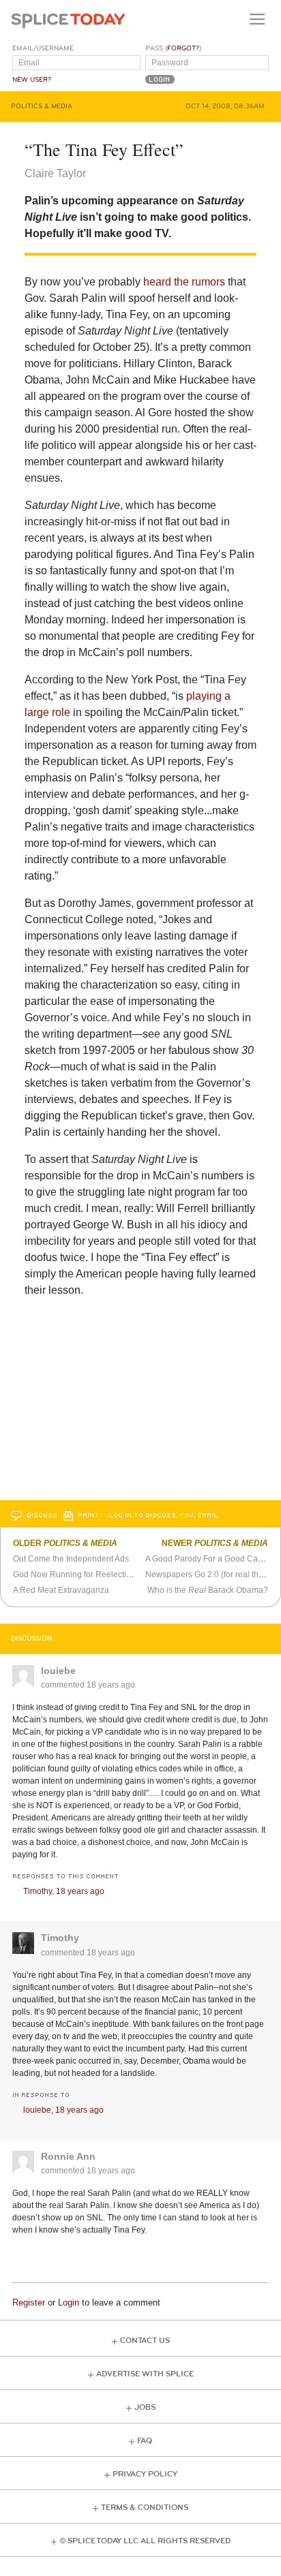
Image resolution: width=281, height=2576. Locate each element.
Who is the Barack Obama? (208, 1590)
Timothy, (64, 1891)
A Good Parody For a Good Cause (208, 1559)
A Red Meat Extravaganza (61, 1590)
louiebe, (63, 2110)
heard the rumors (184, 282)
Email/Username (43, 48)
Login (69, 2302)
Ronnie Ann (68, 2156)
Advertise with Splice (145, 2374)
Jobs (145, 2407)
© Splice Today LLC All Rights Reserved (145, 2541)
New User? (32, 80)
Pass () (173, 48)
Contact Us (145, 2341)
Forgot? (183, 48)
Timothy (60, 1938)
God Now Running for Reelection (74, 1574)
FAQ (145, 2441)
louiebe (58, 1671)
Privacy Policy (145, 2474)
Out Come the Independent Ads (71, 1559)
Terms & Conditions (145, 2508)
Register (29, 2302)
